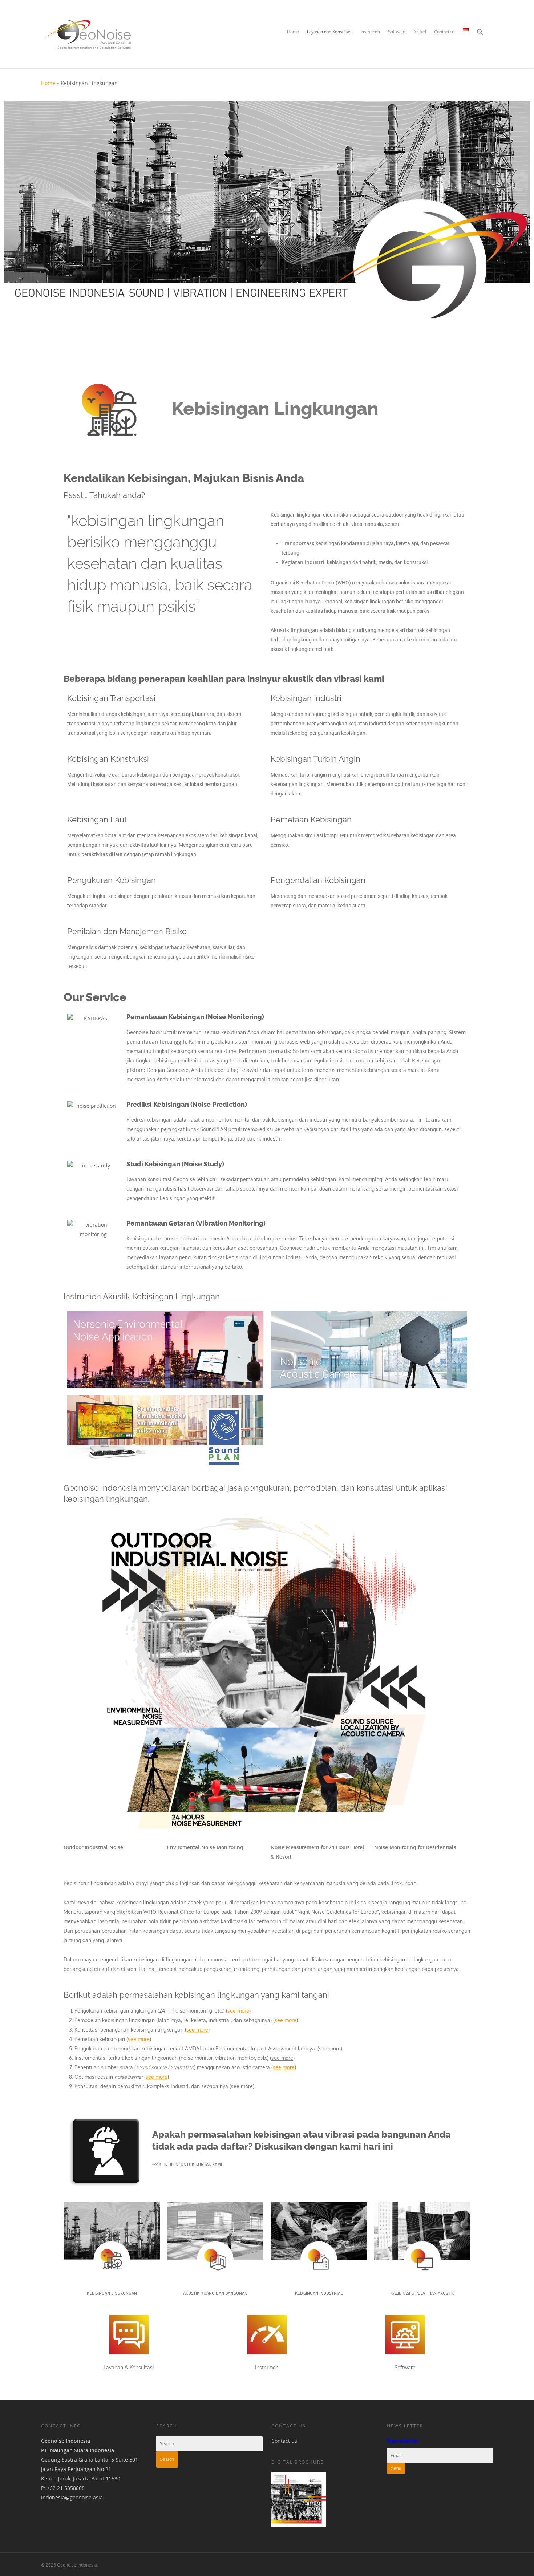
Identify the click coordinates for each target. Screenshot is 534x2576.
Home (293, 32)
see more (238, 2011)
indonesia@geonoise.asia (72, 2497)
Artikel (420, 32)
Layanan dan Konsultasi (330, 32)
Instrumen (370, 32)
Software (397, 32)
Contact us (444, 32)
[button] (480, 38)
